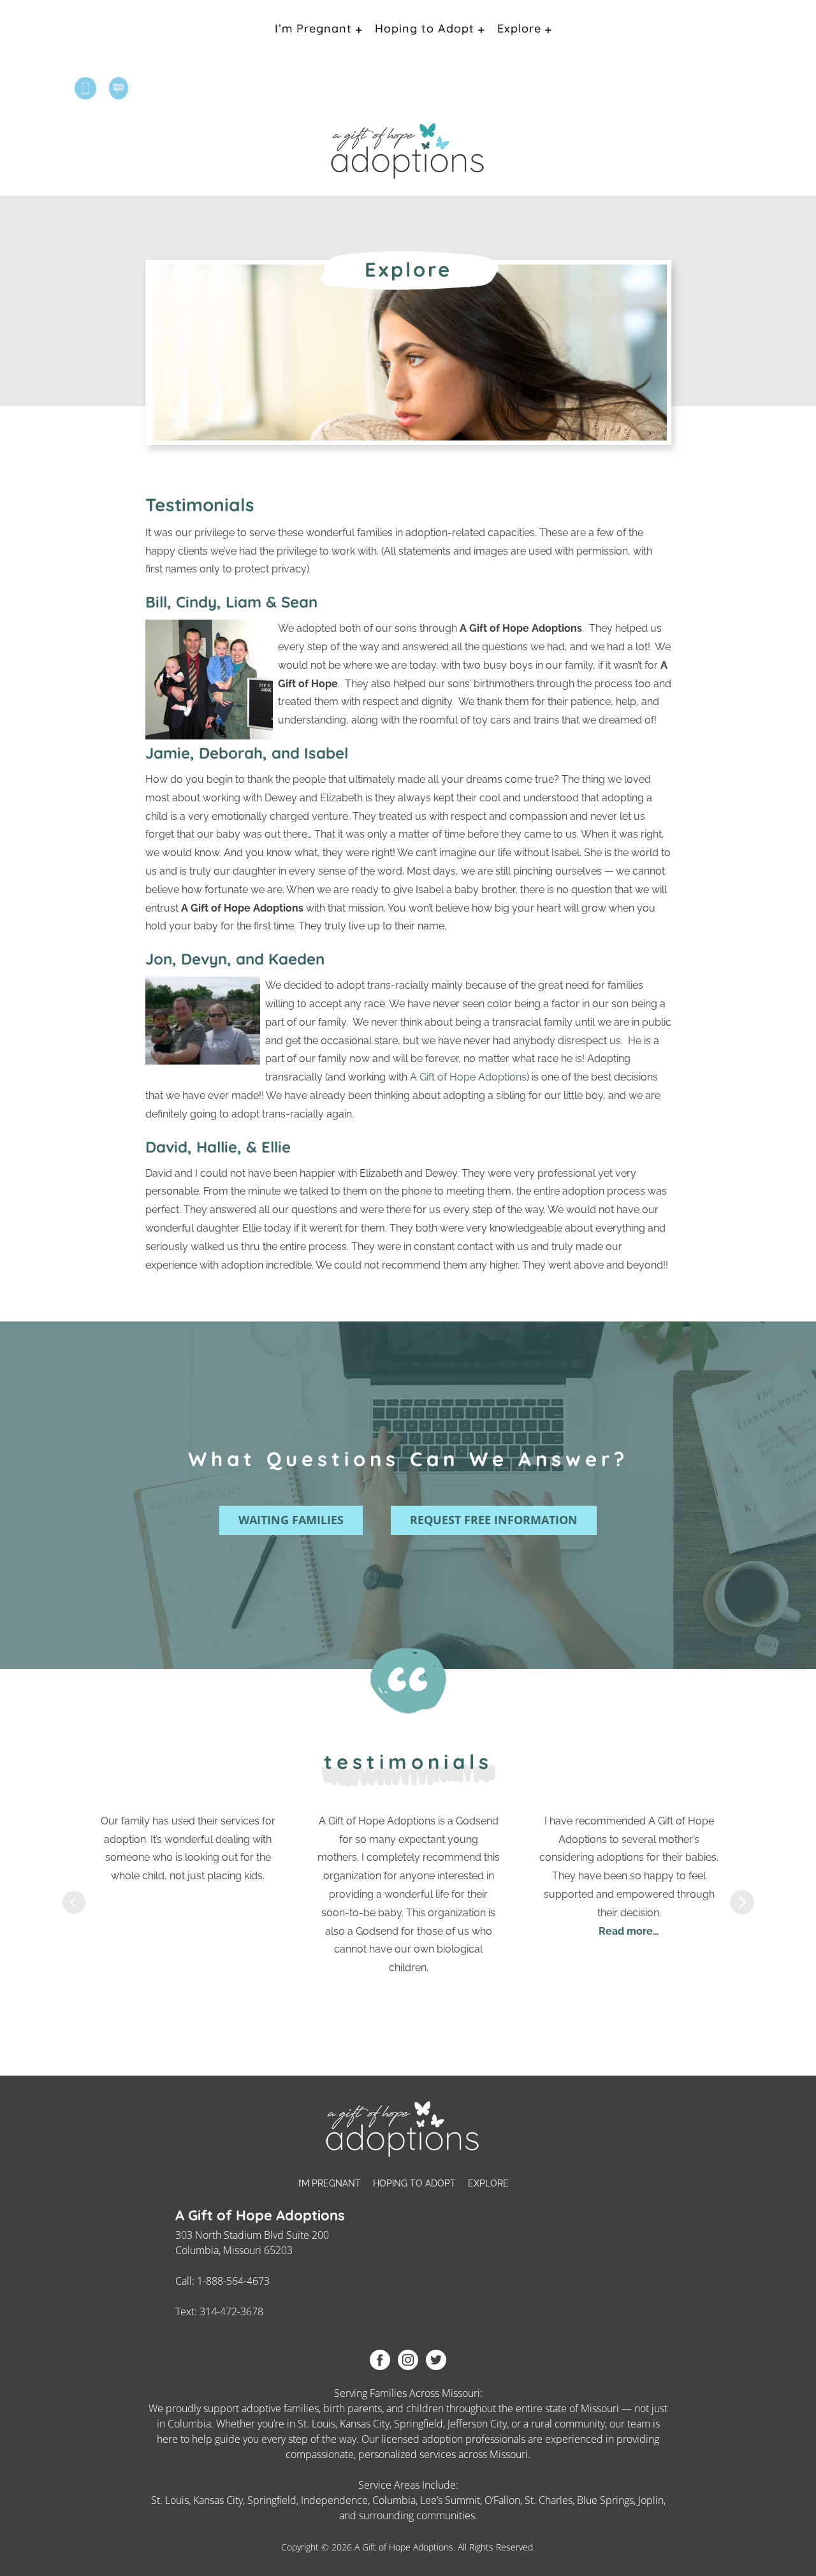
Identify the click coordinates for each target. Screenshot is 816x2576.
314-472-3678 (231, 2311)
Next (742, 1902)
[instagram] (408, 2359)
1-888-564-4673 (233, 2281)
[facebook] (380, 2359)
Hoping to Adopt (425, 28)
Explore (519, 28)
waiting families (291, 1520)
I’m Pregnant (313, 28)
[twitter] (436, 2359)
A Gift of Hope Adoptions (468, 1077)
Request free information (494, 1520)
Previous (74, 1902)
